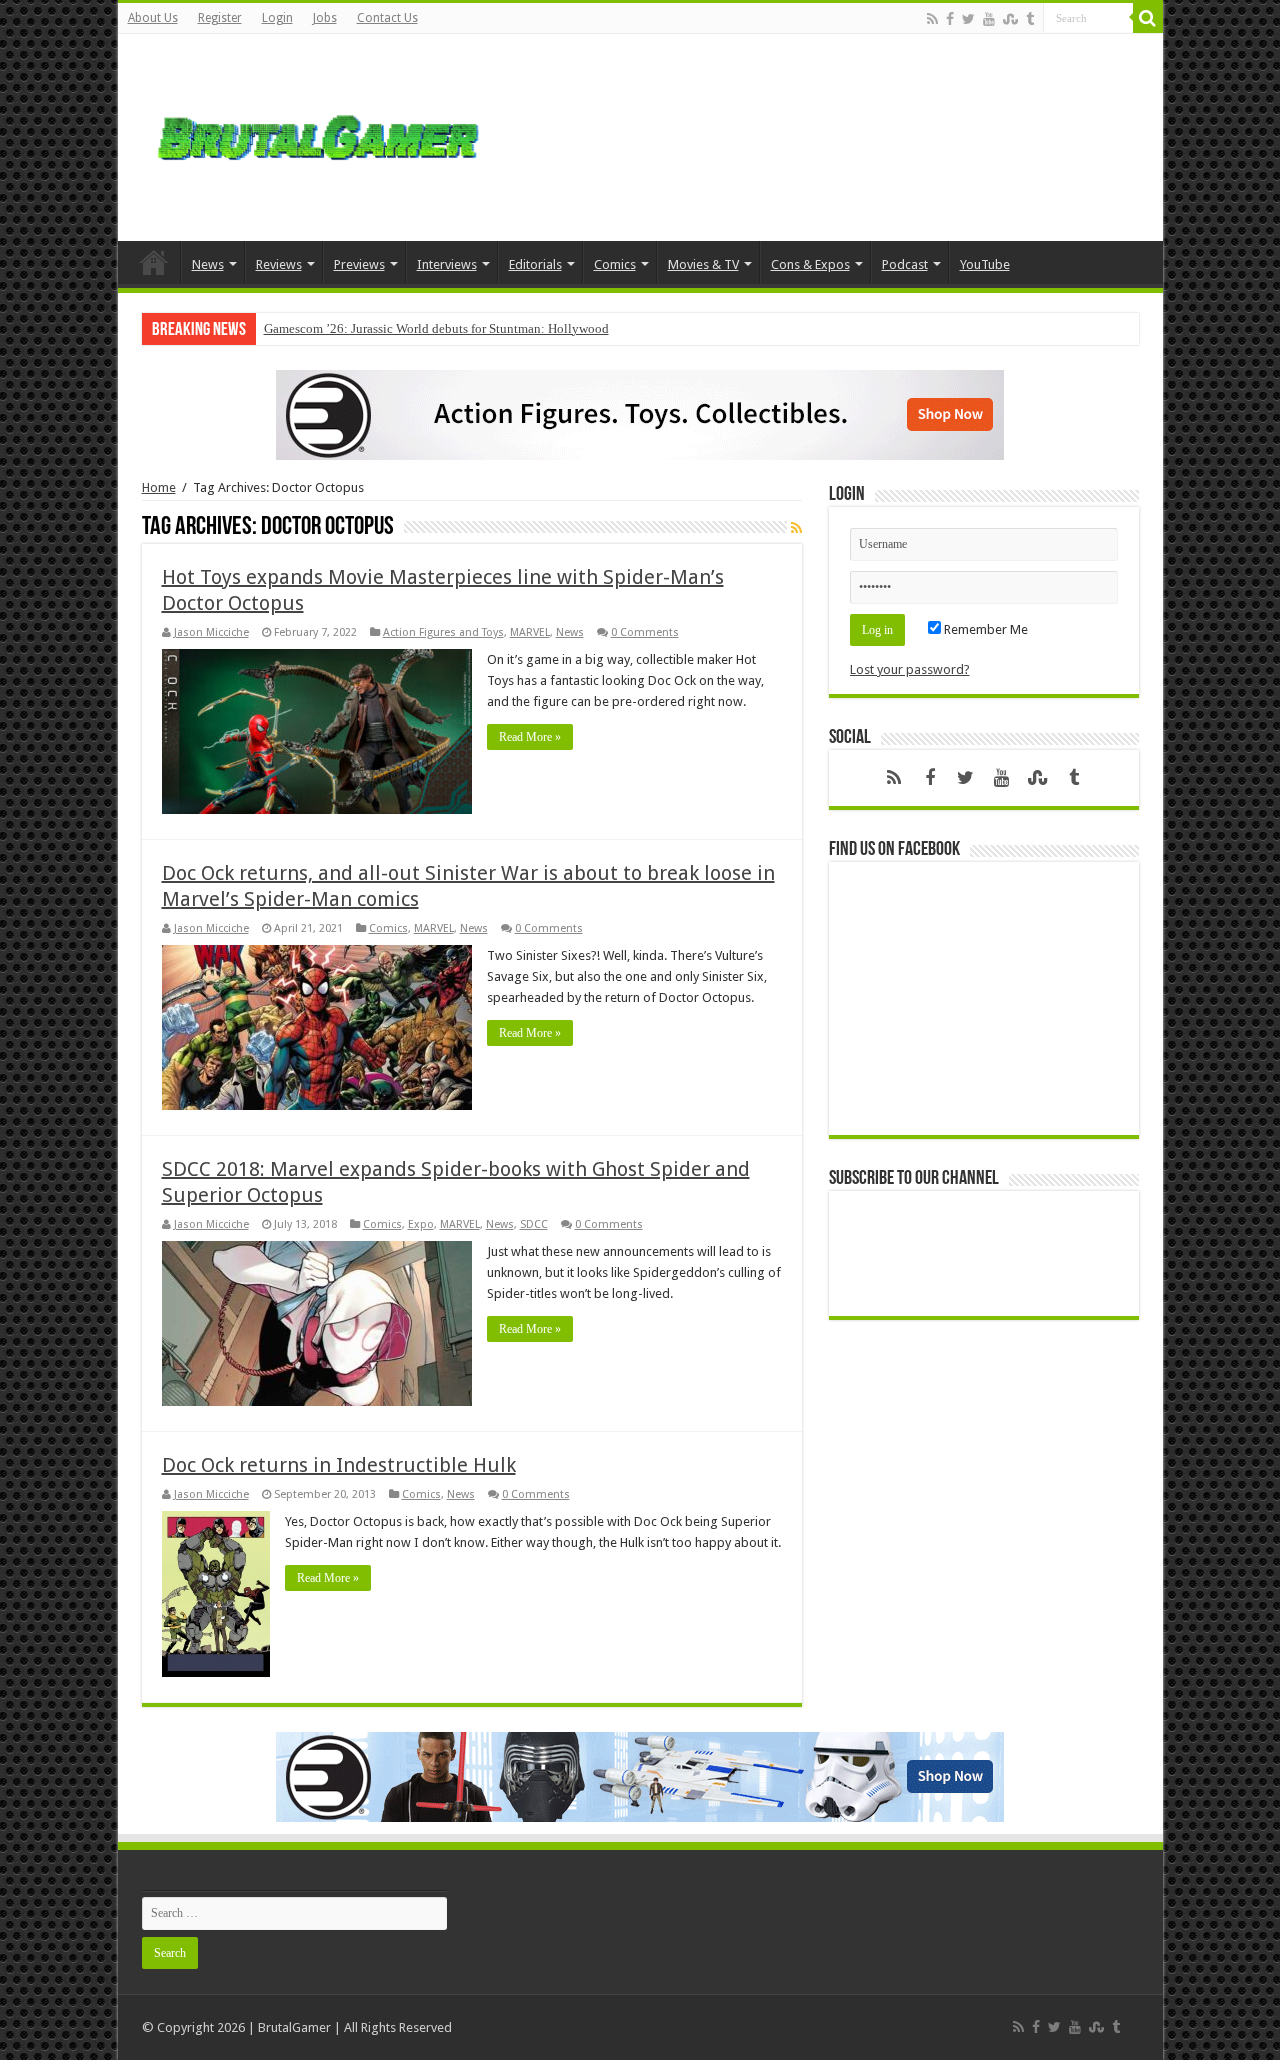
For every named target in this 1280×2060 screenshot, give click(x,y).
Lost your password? (910, 669)
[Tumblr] (1030, 19)
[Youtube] (989, 19)
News (208, 264)
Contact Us (387, 18)
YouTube (985, 264)
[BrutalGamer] (318, 134)
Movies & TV (703, 264)
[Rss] (932, 19)
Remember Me (984, 629)
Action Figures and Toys (443, 632)
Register (220, 18)
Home (154, 262)
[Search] (1148, 18)
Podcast (905, 264)
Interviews (447, 264)
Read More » (530, 737)
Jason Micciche (211, 632)
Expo (421, 1224)
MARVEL (530, 632)
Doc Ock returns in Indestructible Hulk (339, 1465)
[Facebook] (950, 19)
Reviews (279, 264)
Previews (359, 264)
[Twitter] (968, 19)
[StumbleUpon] (1010, 19)
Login (277, 18)
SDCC (534, 1224)
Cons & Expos (810, 264)
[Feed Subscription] (796, 528)
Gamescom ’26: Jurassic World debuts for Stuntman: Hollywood (436, 328)
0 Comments (645, 632)
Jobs (325, 18)
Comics (615, 264)
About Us (153, 18)
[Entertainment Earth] (640, 413)
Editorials (535, 264)
